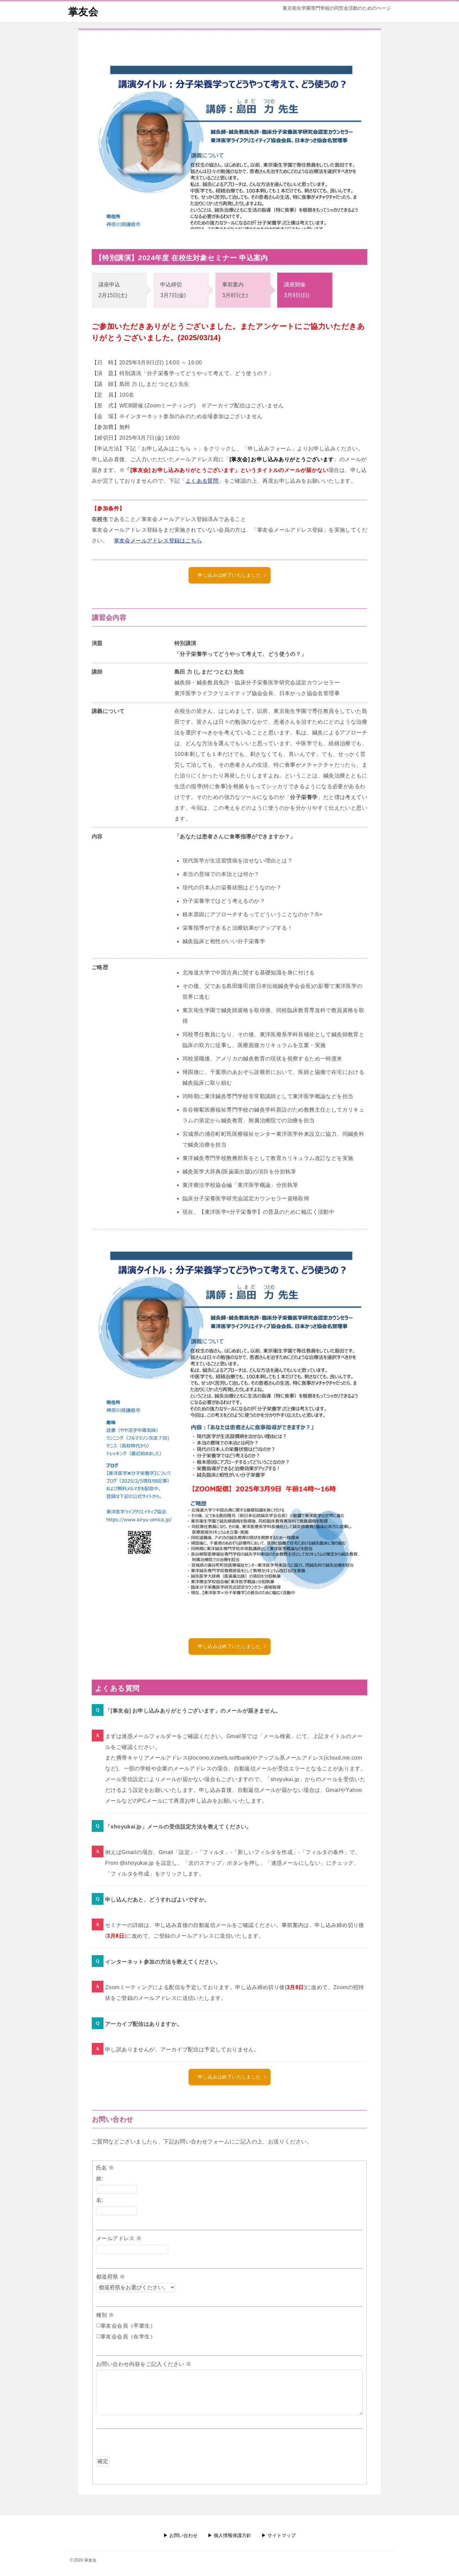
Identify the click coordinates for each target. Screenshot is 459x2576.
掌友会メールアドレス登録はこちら (158, 541)
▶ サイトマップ (279, 2535)
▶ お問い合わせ (180, 2535)
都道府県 (111, 2277)
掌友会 (83, 12)
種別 (105, 2315)
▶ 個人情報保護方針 (229, 2535)
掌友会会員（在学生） (128, 2337)
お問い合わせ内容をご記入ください (144, 2364)
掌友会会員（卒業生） (128, 2326)
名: (100, 2200)
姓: (100, 2179)
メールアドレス (119, 2238)
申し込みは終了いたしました (229, 575)
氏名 (105, 2168)
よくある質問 (202, 481)
